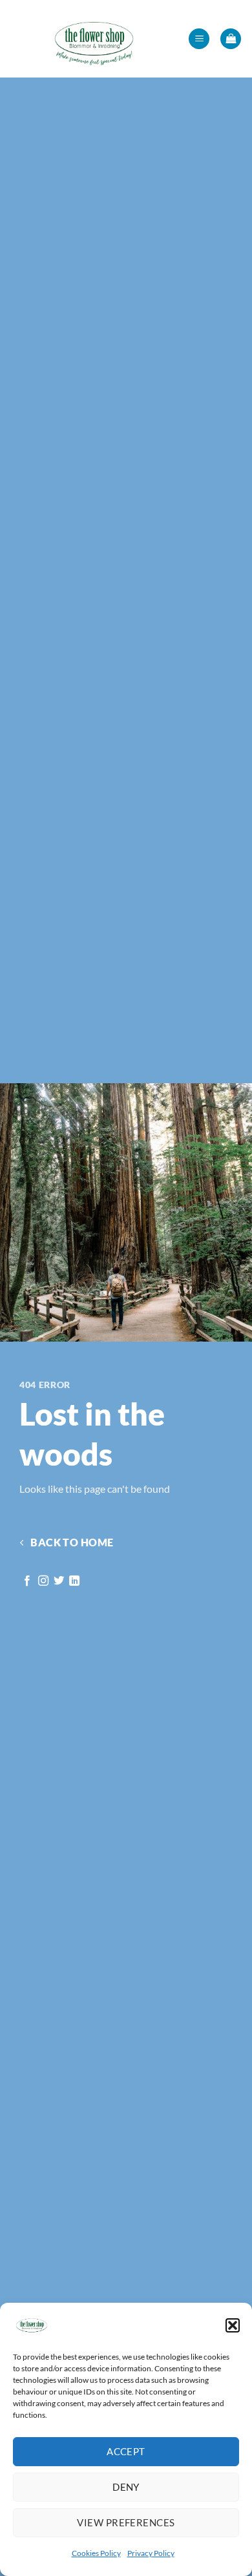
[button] (233, 2325)
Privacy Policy (151, 2553)
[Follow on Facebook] (27, 1581)
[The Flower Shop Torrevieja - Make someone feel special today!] (94, 39)
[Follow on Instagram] (43, 1581)
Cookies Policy (96, 2553)
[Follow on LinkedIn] (74, 1581)
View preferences (126, 2522)
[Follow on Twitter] (59, 1581)
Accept (126, 2451)
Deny (126, 2487)
